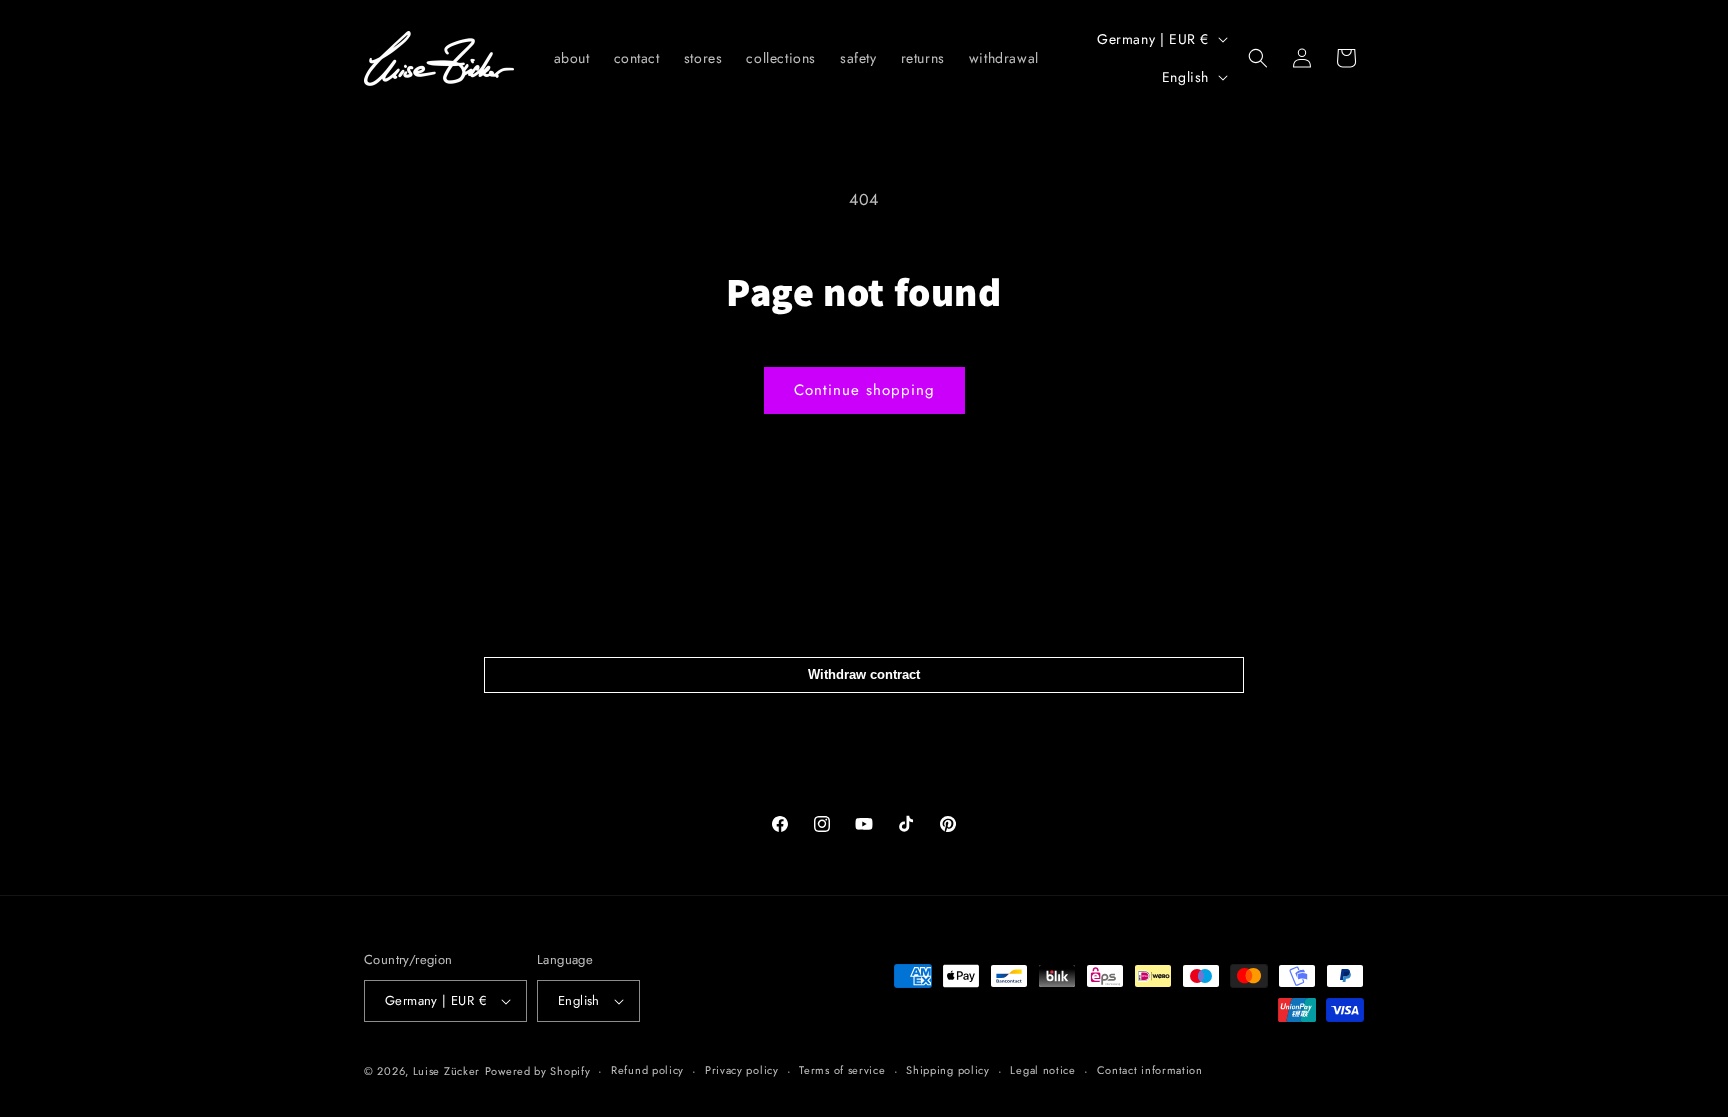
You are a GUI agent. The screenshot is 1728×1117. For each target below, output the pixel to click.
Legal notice (1042, 1070)
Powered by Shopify (538, 1071)
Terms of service (842, 1070)
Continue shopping (864, 390)
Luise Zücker (446, 1071)
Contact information (1150, 1070)
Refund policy (647, 1070)
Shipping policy (948, 1070)
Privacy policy (742, 1070)
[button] (1258, 58)
